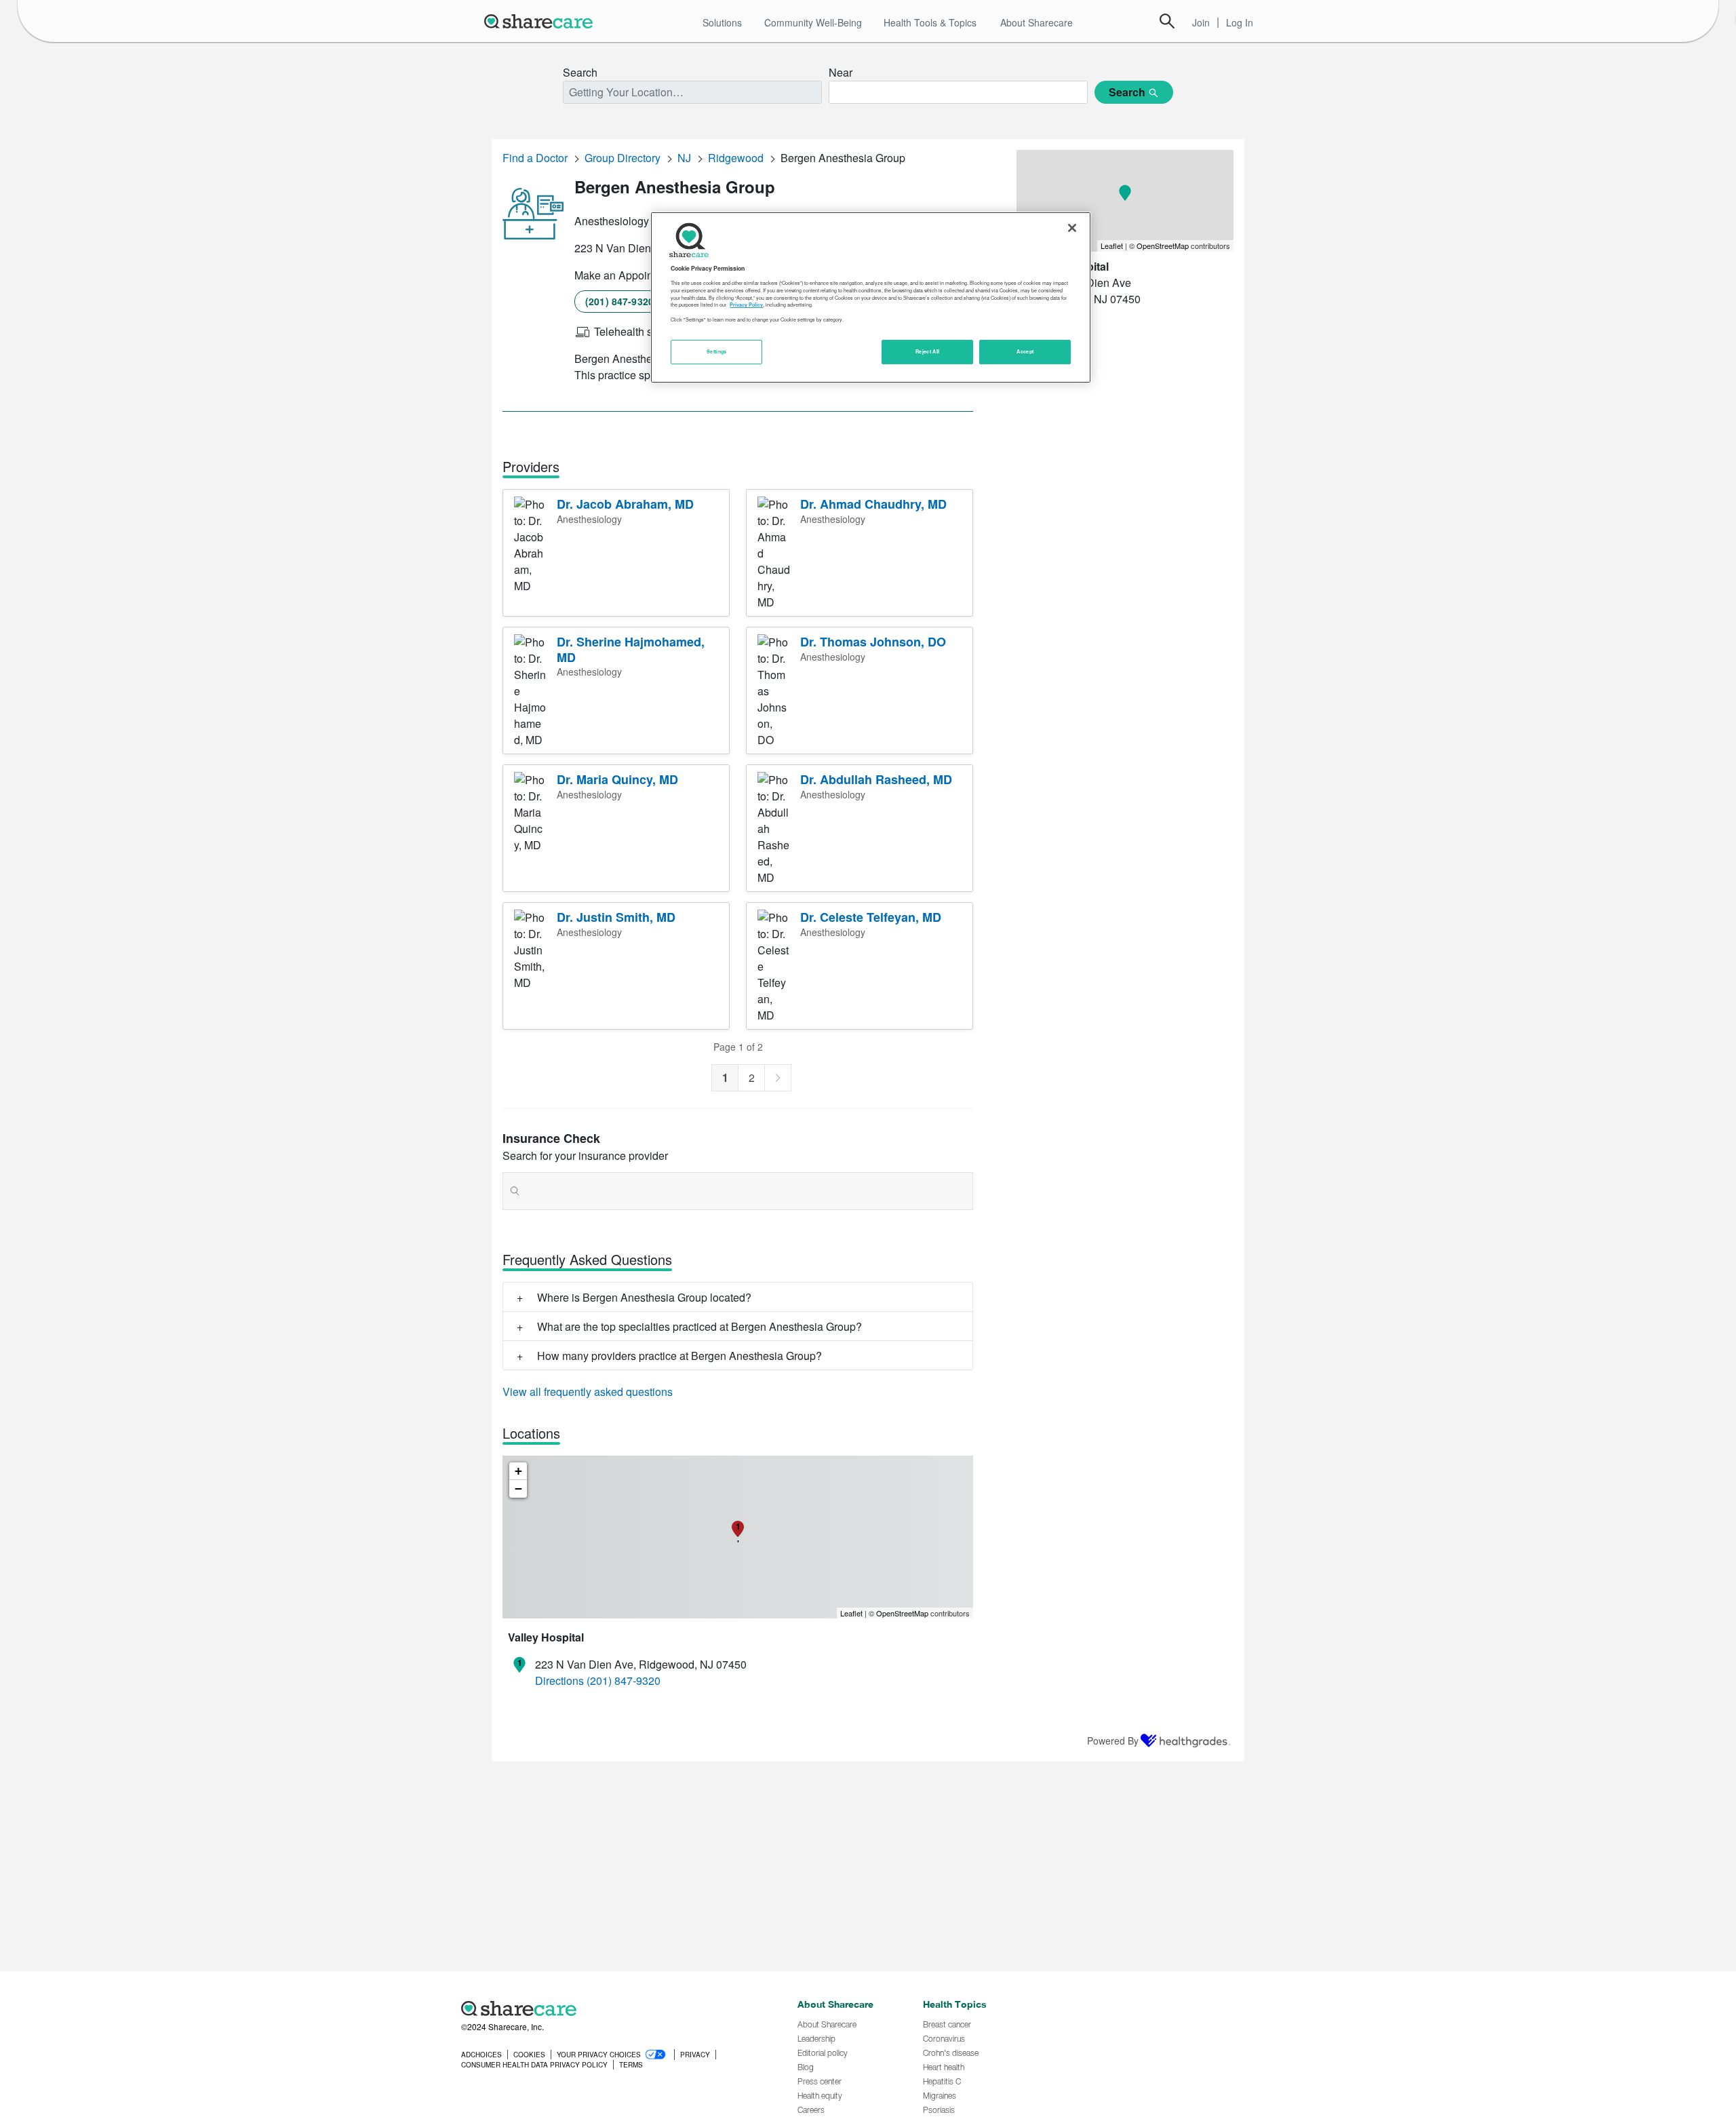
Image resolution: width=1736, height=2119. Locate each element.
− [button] (518, 1489)
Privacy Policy (746, 305)
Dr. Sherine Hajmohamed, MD (631, 649)
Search (1167, 21)
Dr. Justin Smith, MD (616, 917)
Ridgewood (736, 158)
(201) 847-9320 (619, 301)
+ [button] (518, 1471)
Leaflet (851, 1613)
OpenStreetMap (902, 1613)
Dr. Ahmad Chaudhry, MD (873, 504)
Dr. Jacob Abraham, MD (625, 504)
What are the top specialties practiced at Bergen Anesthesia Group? (699, 1326)
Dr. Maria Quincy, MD (617, 779)
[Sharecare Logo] (541, 21)
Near (841, 72)
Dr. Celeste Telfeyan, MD (871, 917)
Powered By (1113, 1741)
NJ (684, 158)
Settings (717, 352)
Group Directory (623, 158)
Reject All (928, 352)
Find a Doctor (535, 158)
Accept (1025, 352)
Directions (559, 1680)
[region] (871, 297)
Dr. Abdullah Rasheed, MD (876, 779)
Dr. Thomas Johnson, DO (873, 642)
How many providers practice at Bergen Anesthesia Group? (679, 1356)
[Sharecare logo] (610, 2008)
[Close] (1072, 228)
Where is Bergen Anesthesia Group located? (644, 1297)
